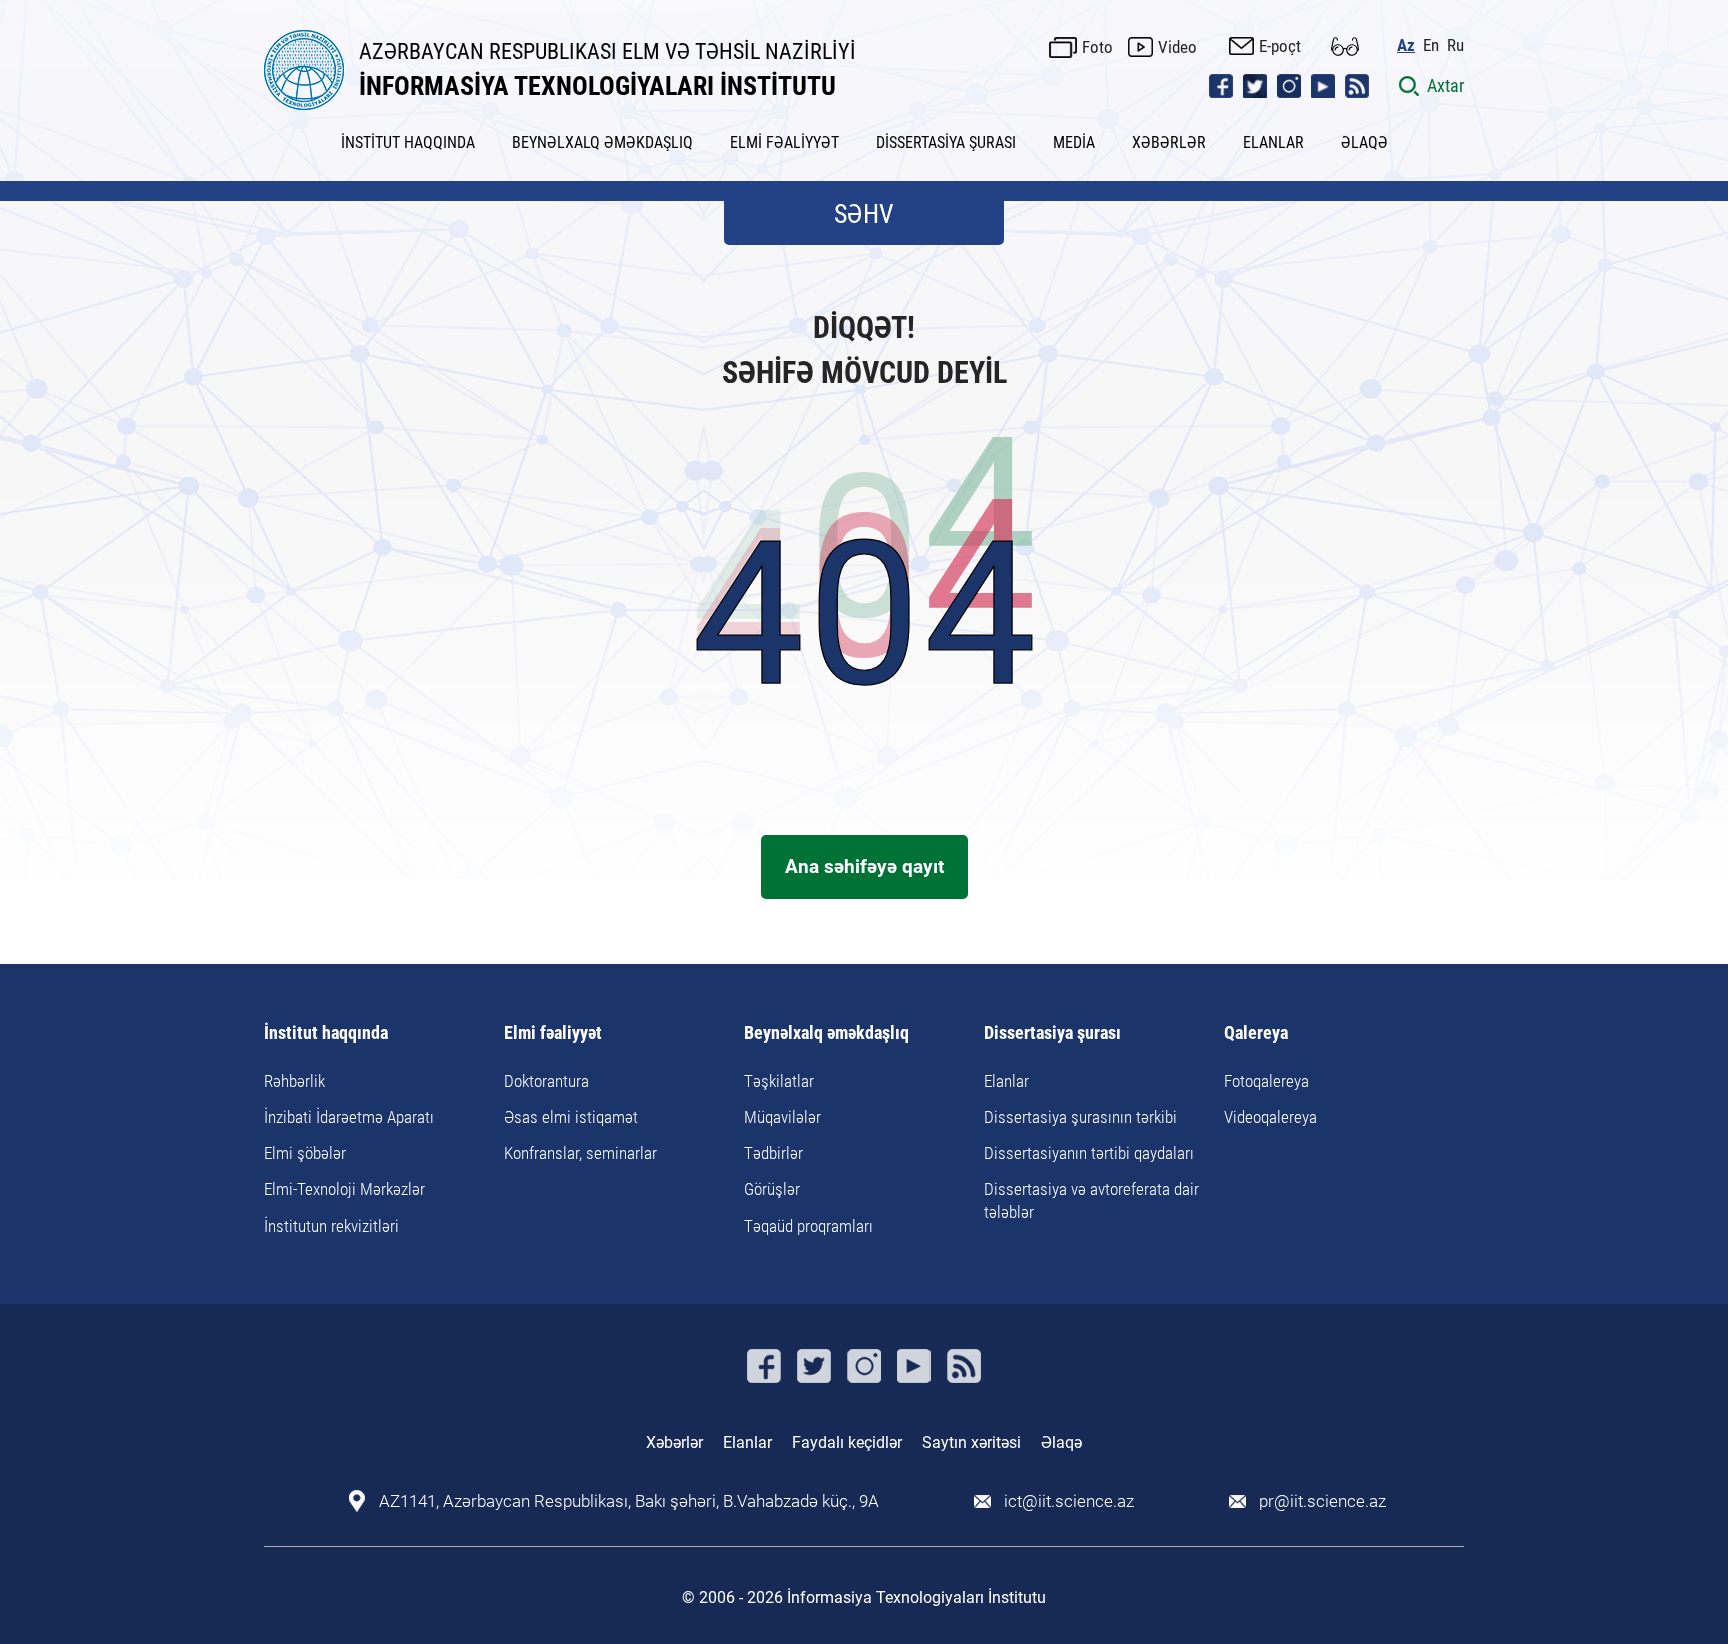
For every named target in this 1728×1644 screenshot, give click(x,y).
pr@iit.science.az (1322, 1501)
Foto (1097, 47)
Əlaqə (1061, 1442)
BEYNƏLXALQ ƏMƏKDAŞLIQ (602, 142)
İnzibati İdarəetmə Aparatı (349, 1117)
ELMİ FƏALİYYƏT (784, 142)
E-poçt (1280, 46)
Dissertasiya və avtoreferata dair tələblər (1091, 1200)
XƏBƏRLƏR (1169, 142)
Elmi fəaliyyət (553, 1033)
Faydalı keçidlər (847, 1442)
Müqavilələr (782, 1117)
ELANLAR (1273, 142)
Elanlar (1006, 1081)
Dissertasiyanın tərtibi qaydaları (1089, 1153)
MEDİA (1074, 142)
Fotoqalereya (1266, 1081)
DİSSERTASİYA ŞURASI (946, 142)
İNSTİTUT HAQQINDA (408, 142)
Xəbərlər (674, 1442)
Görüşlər (772, 1189)
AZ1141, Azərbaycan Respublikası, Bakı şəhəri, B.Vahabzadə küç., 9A (629, 1501)
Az (1406, 45)
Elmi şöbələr (305, 1153)
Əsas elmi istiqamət (571, 1117)
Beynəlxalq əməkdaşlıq (826, 1033)
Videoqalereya (1270, 1117)
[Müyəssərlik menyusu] (1345, 46)
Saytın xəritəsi (971, 1442)
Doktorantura (546, 1081)
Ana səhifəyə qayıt (864, 866)
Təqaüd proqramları (808, 1226)
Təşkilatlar (779, 1081)
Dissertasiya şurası (1052, 1033)
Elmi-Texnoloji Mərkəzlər (344, 1189)
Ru (1455, 45)
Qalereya (1256, 1033)
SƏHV (864, 214)
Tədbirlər (773, 1153)
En (1431, 45)
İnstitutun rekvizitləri (331, 1226)
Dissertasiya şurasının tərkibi (1080, 1117)
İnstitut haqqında (326, 1033)
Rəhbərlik (294, 1081)
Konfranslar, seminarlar (580, 1153)
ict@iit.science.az (1069, 1501)
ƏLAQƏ (1364, 142)
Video (1177, 47)
